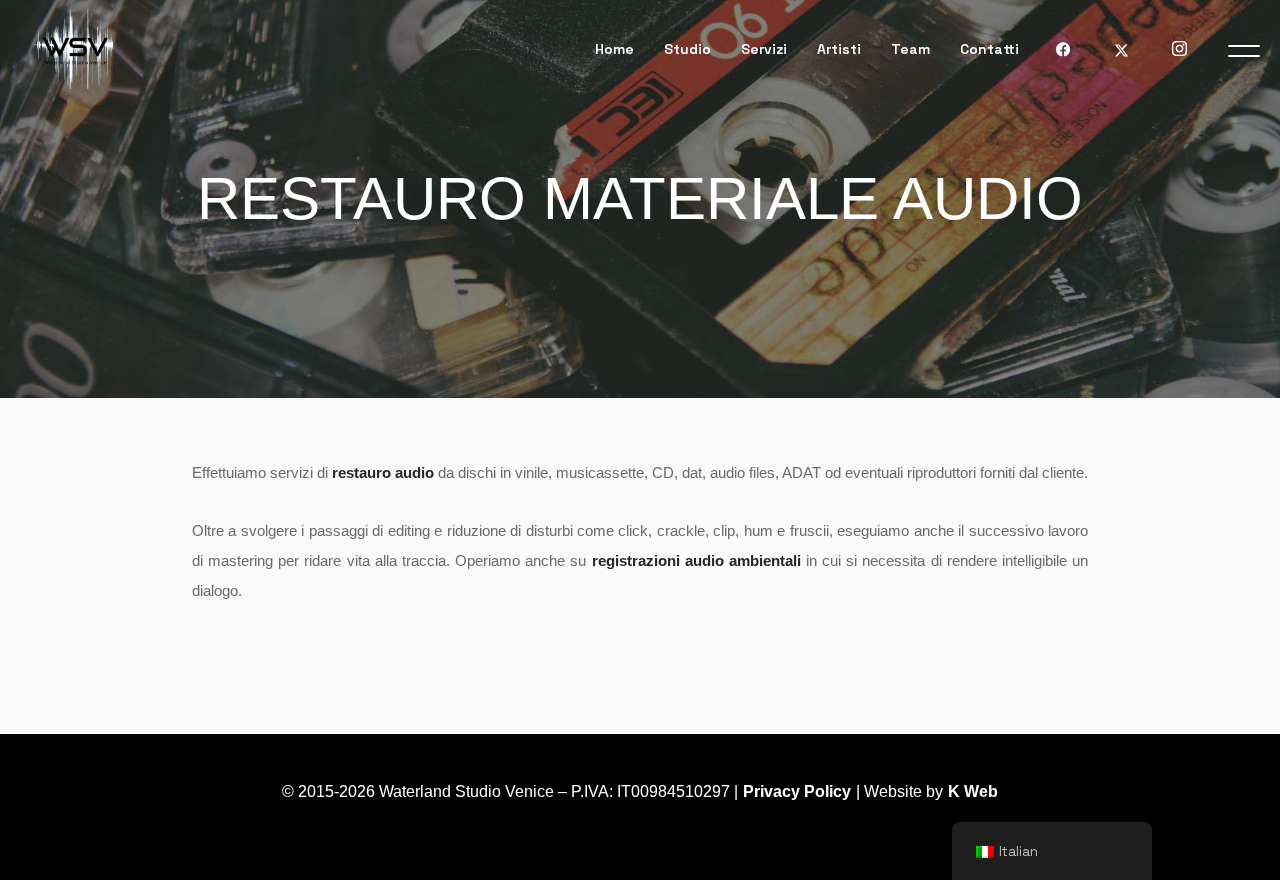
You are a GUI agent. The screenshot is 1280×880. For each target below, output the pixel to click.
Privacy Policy (797, 791)
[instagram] (1179, 49)
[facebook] (1063, 49)
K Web (973, 791)
